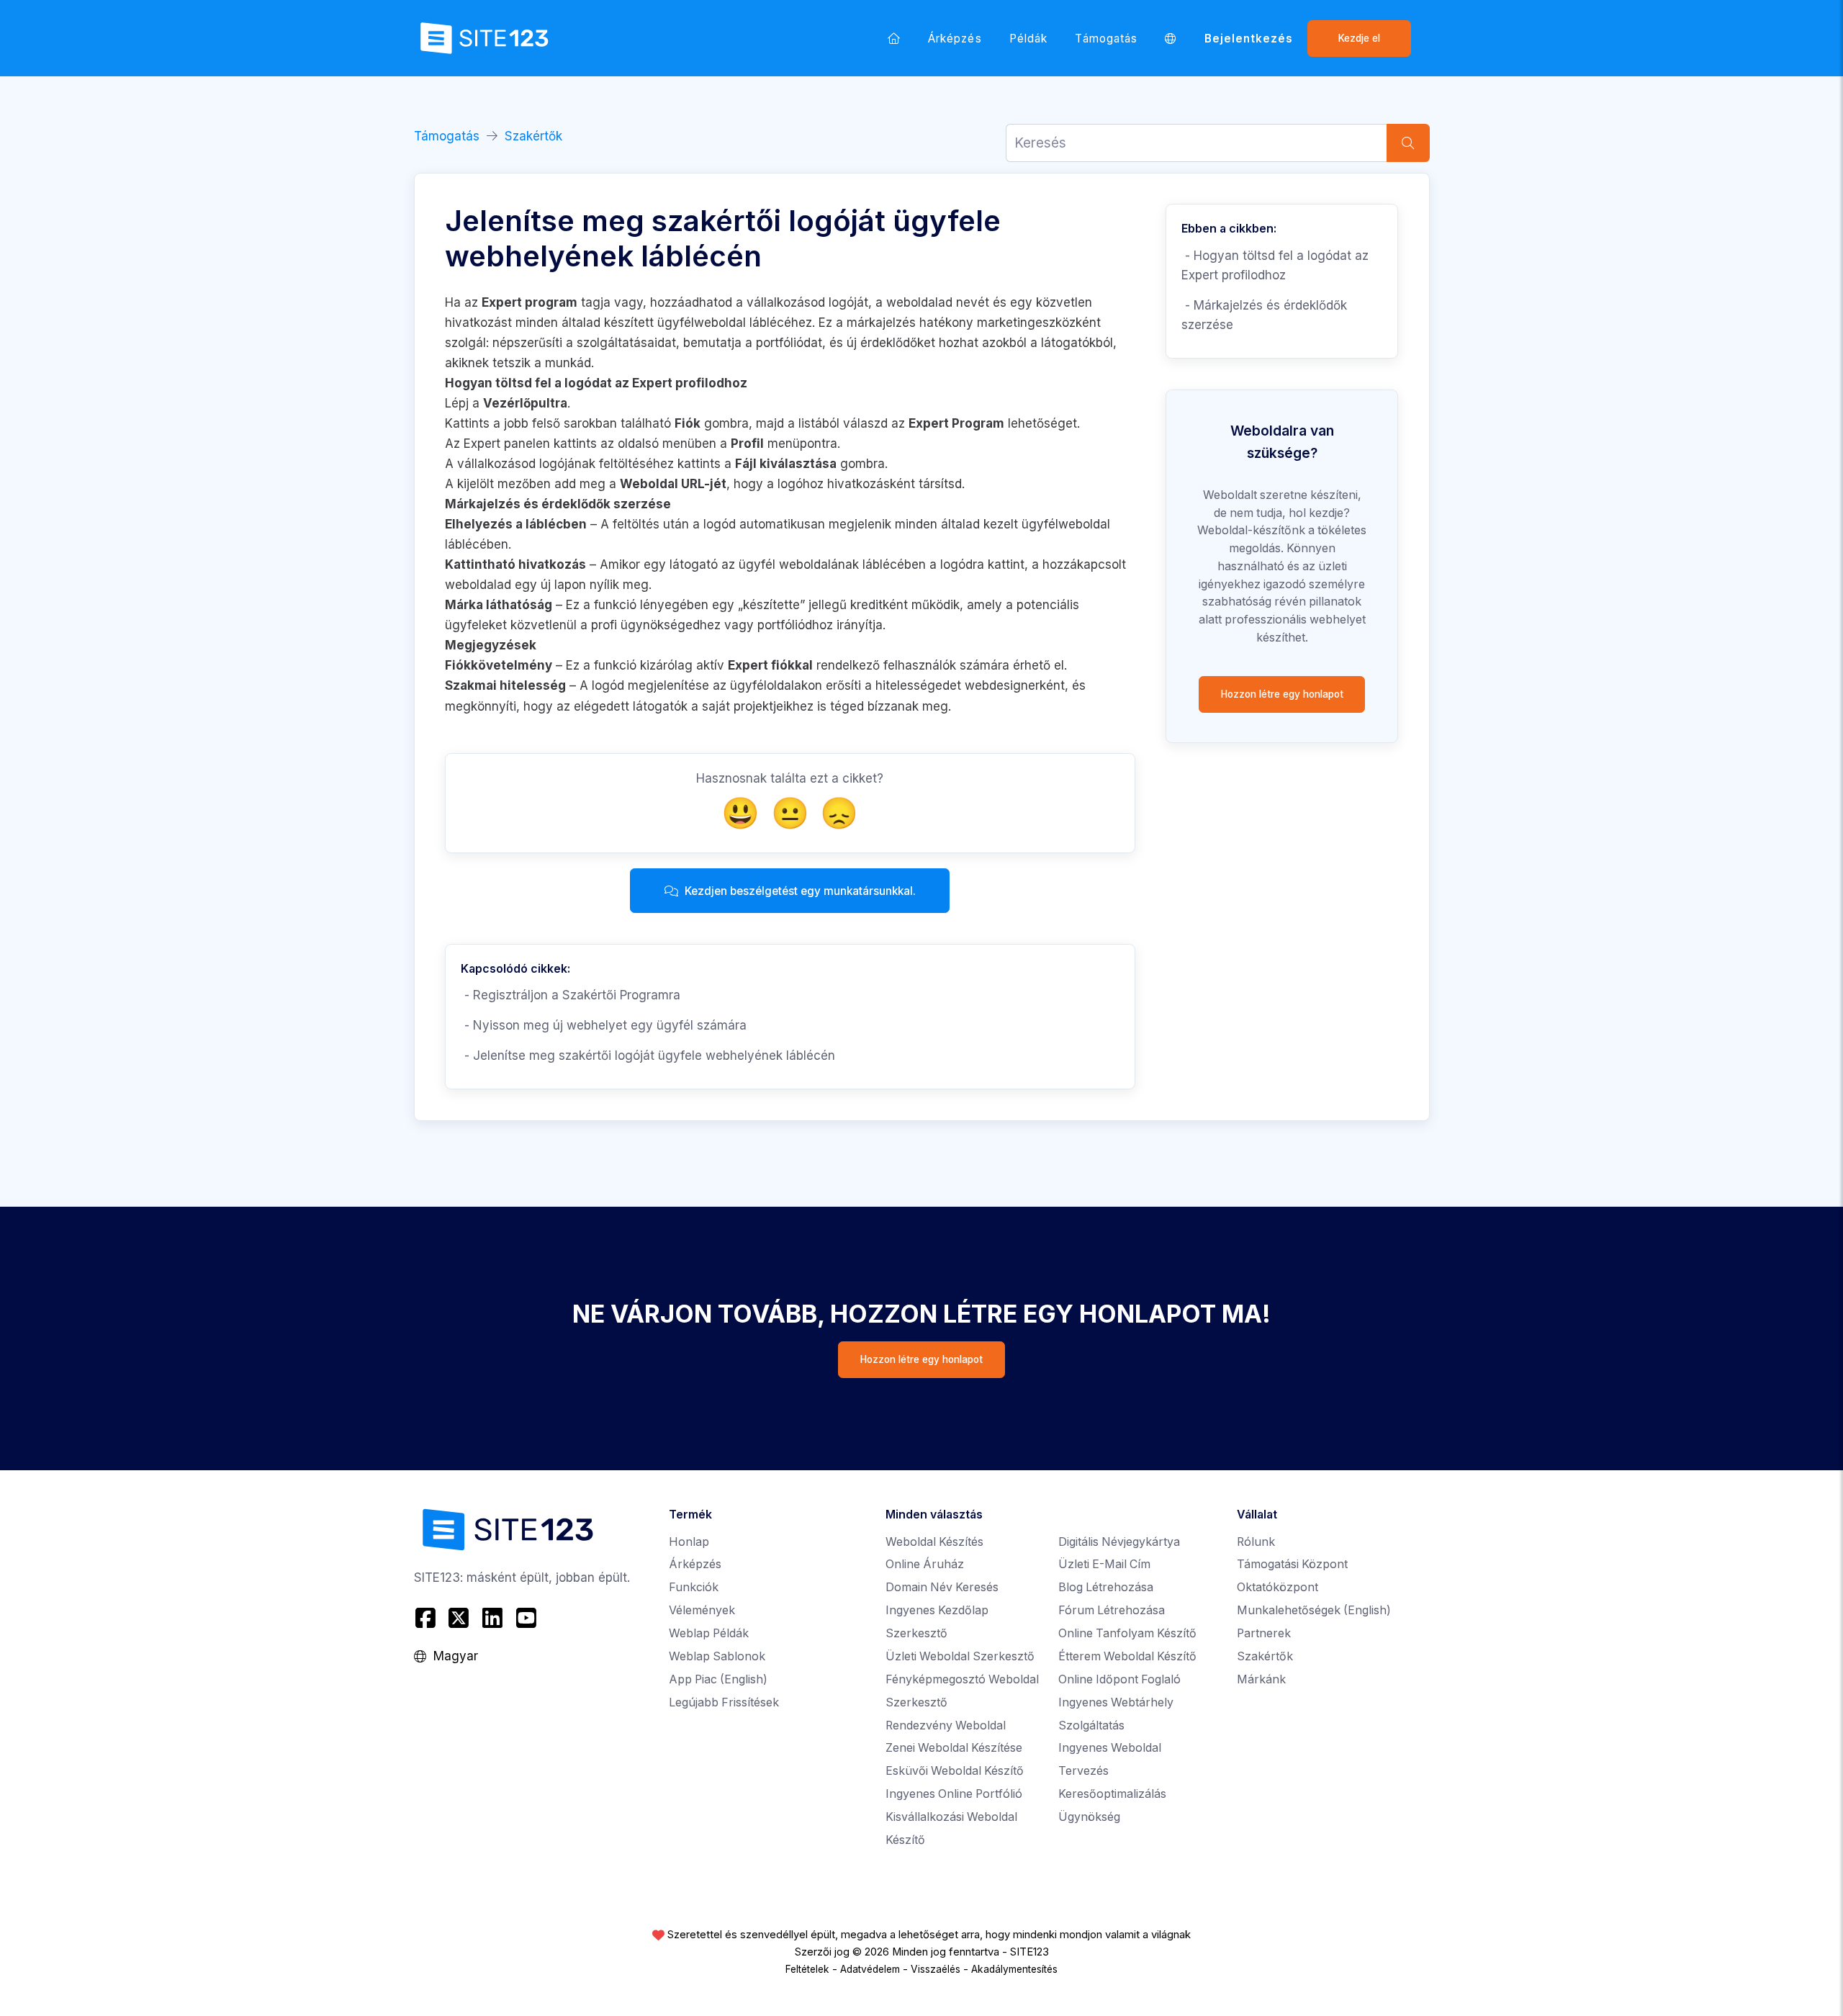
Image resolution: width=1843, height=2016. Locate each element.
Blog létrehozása (1106, 1587)
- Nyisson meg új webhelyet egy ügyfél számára (604, 1025)
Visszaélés (936, 1969)
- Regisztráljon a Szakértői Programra (571, 995)
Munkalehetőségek (1314, 1610)
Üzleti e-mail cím (1104, 1564)
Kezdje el (1359, 38)
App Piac (718, 1679)
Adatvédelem (870, 1969)
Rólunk (1256, 1542)
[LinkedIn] (493, 1618)
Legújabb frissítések (724, 1702)
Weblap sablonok (717, 1656)
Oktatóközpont (1278, 1587)
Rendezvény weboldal (946, 1725)
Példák (1028, 39)
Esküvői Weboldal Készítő (955, 1771)
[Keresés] (1408, 143)
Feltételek (807, 1969)
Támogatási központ (1292, 1564)
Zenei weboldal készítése (954, 1748)
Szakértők (533, 136)
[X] (459, 1618)
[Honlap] (894, 38)
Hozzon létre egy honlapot (1282, 694)
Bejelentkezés (1249, 39)
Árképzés (955, 39)
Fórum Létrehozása (1112, 1610)
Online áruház (925, 1564)
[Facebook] (427, 1618)
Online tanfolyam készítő (1127, 1633)
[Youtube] (526, 1618)
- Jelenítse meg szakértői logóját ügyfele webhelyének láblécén (648, 1056)
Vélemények (702, 1610)
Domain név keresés (942, 1587)
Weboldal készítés (934, 1542)
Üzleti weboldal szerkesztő (960, 1656)
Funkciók (694, 1587)
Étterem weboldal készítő (1127, 1656)
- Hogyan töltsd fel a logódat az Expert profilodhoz (1275, 265)
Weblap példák (709, 1633)
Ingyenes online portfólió (954, 1794)
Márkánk (1261, 1679)
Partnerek (1264, 1633)
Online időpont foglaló (1119, 1679)
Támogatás (1106, 39)
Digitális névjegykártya (1119, 1542)
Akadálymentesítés (1014, 1969)
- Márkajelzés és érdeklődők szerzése (1264, 315)
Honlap (689, 1542)
